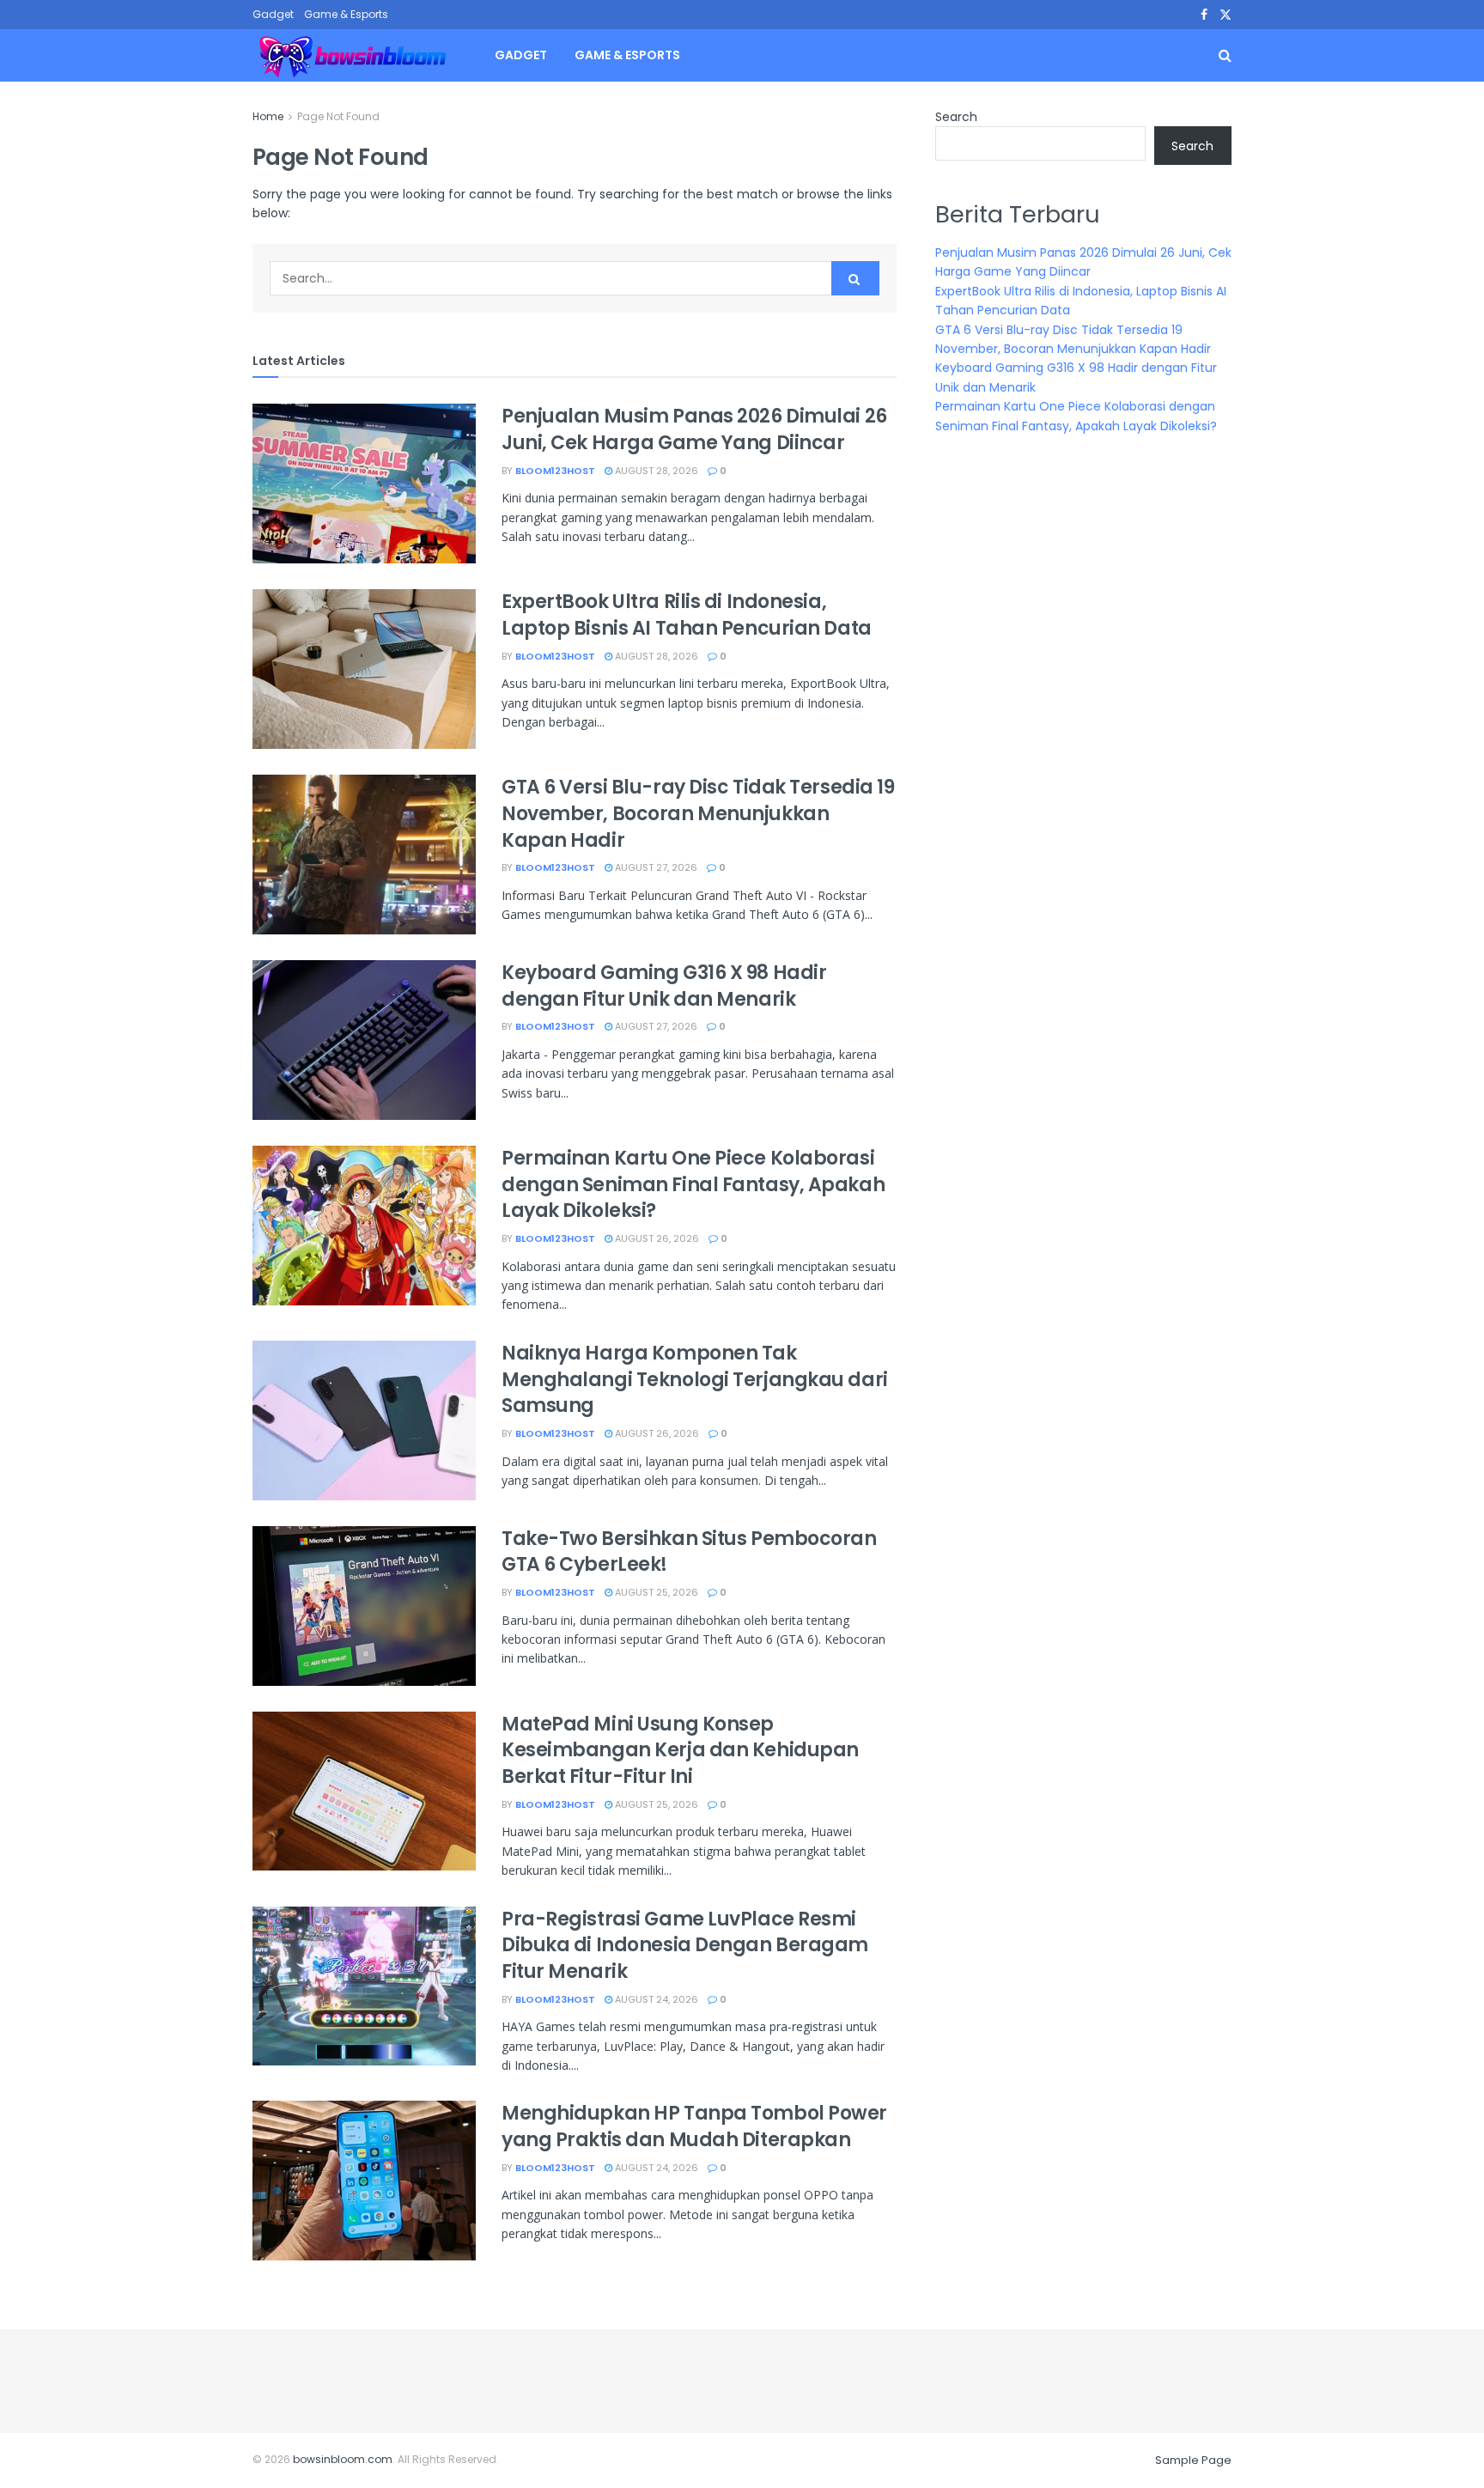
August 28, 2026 (655, 471)
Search (956, 117)
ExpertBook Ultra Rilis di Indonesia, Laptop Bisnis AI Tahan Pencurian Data (687, 615)
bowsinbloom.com (343, 2459)
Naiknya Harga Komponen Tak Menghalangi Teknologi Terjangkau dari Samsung (695, 1380)
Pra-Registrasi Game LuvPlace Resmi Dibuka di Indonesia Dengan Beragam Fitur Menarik (685, 1946)
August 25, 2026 (655, 1592)
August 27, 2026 (655, 867)
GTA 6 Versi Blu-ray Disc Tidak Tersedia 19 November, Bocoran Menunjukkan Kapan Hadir (698, 814)
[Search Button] (855, 278)
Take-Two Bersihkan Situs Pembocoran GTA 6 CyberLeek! (689, 1552)
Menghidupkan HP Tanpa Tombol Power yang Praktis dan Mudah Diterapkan (694, 2126)
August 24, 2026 (655, 1999)
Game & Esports (346, 14)
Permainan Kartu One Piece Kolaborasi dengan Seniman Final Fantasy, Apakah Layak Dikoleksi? (693, 1185)
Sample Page (1193, 2460)
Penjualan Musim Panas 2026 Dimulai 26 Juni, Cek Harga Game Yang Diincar (694, 429)
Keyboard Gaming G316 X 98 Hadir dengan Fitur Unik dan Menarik (664, 986)
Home (268, 116)
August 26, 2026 (656, 1238)
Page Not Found (338, 116)
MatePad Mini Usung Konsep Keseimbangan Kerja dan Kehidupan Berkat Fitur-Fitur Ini (680, 1751)
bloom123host (555, 471)
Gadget (273, 14)
